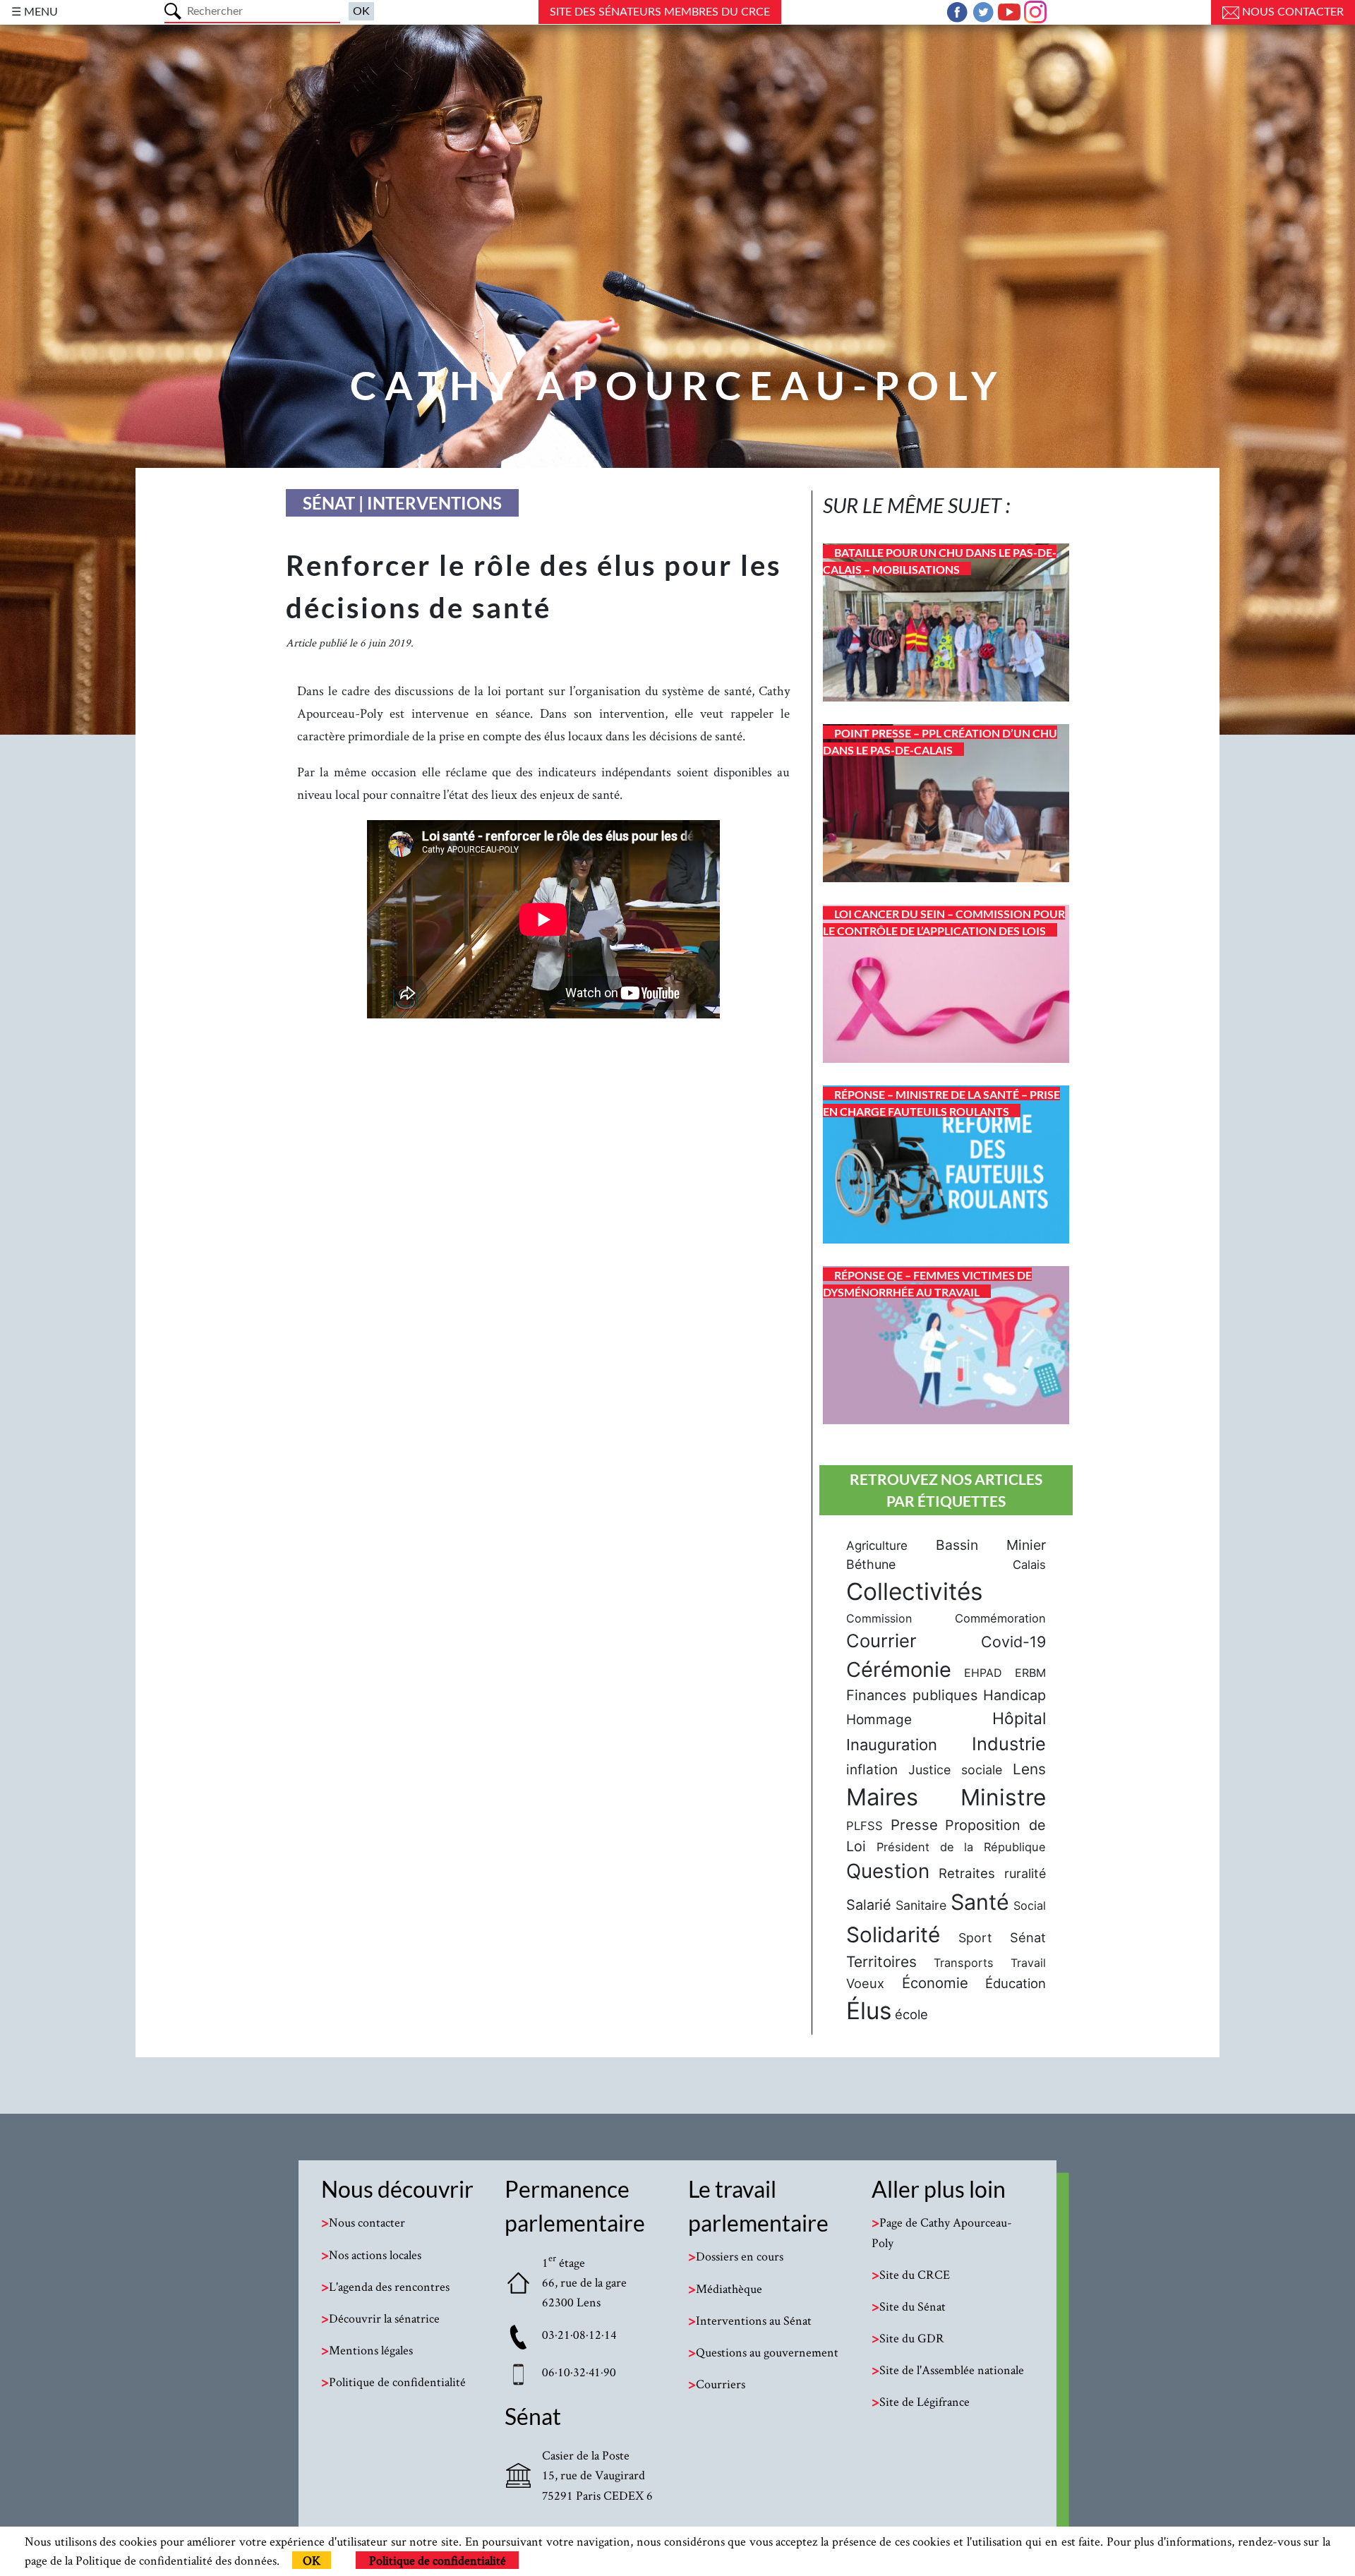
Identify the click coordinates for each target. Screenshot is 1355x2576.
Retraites (967, 1873)
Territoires (881, 1962)
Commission (879, 1618)
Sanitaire (921, 1905)
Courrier (881, 1641)
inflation (872, 1770)
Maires (882, 1797)
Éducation (1016, 1983)
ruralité (1025, 1873)
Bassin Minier (991, 1545)
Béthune (871, 1564)
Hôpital (1019, 1719)
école (911, 2014)
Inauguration (892, 1745)
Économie (935, 1983)
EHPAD (983, 1673)
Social (1030, 1906)
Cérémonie (899, 1669)
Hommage (879, 1720)
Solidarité (893, 1934)
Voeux (865, 1983)
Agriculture (877, 1546)
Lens (1029, 1769)
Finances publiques (912, 1695)
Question (888, 1871)
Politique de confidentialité (438, 2560)
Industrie (1009, 1744)
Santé (980, 1902)
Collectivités (914, 1591)
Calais (1029, 1565)
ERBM (1030, 1673)
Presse (914, 1825)
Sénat (1028, 1937)
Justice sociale (955, 1770)
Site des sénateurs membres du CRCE (660, 12)
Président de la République (961, 1847)
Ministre (1003, 1797)
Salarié (869, 1905)
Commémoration (1000, 1618)
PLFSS (865, 1826)
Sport (975, 1938)
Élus (869, 2011)
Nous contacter (1291, 12)
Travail (1028, 1963)
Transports (964, 1963)
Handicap (1014, 1695)
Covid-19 (1013, 1642)
